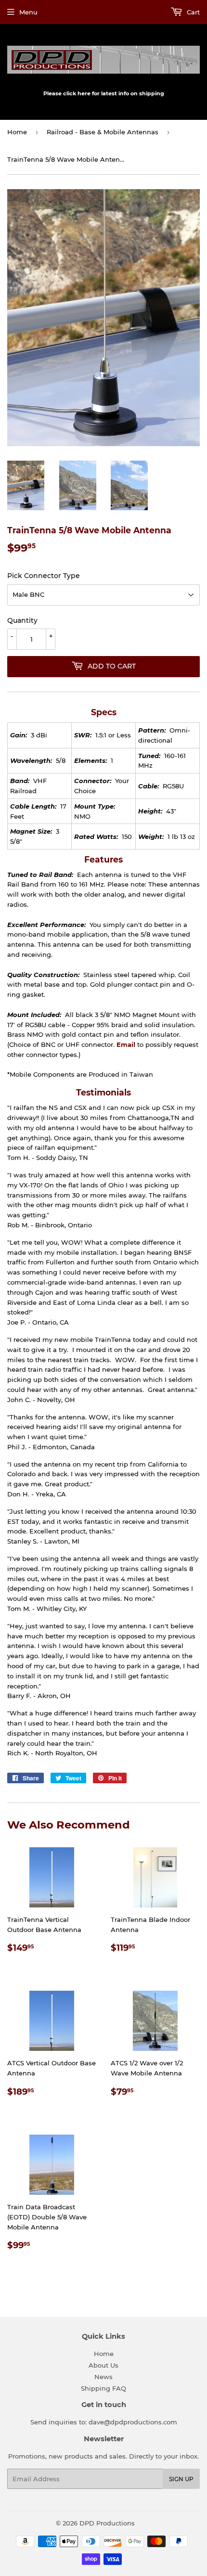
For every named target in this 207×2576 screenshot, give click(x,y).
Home (17, 132)
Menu (28, 12)
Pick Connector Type (44, 576)
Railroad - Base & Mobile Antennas (103, 132)
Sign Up (181, 2479)
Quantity (22, 620)
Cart (192, 12)
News (103, 2377)
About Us (103, 2365)
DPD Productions (107, 2523)
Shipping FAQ (103, 2388)
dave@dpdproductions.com (133, 2422)
